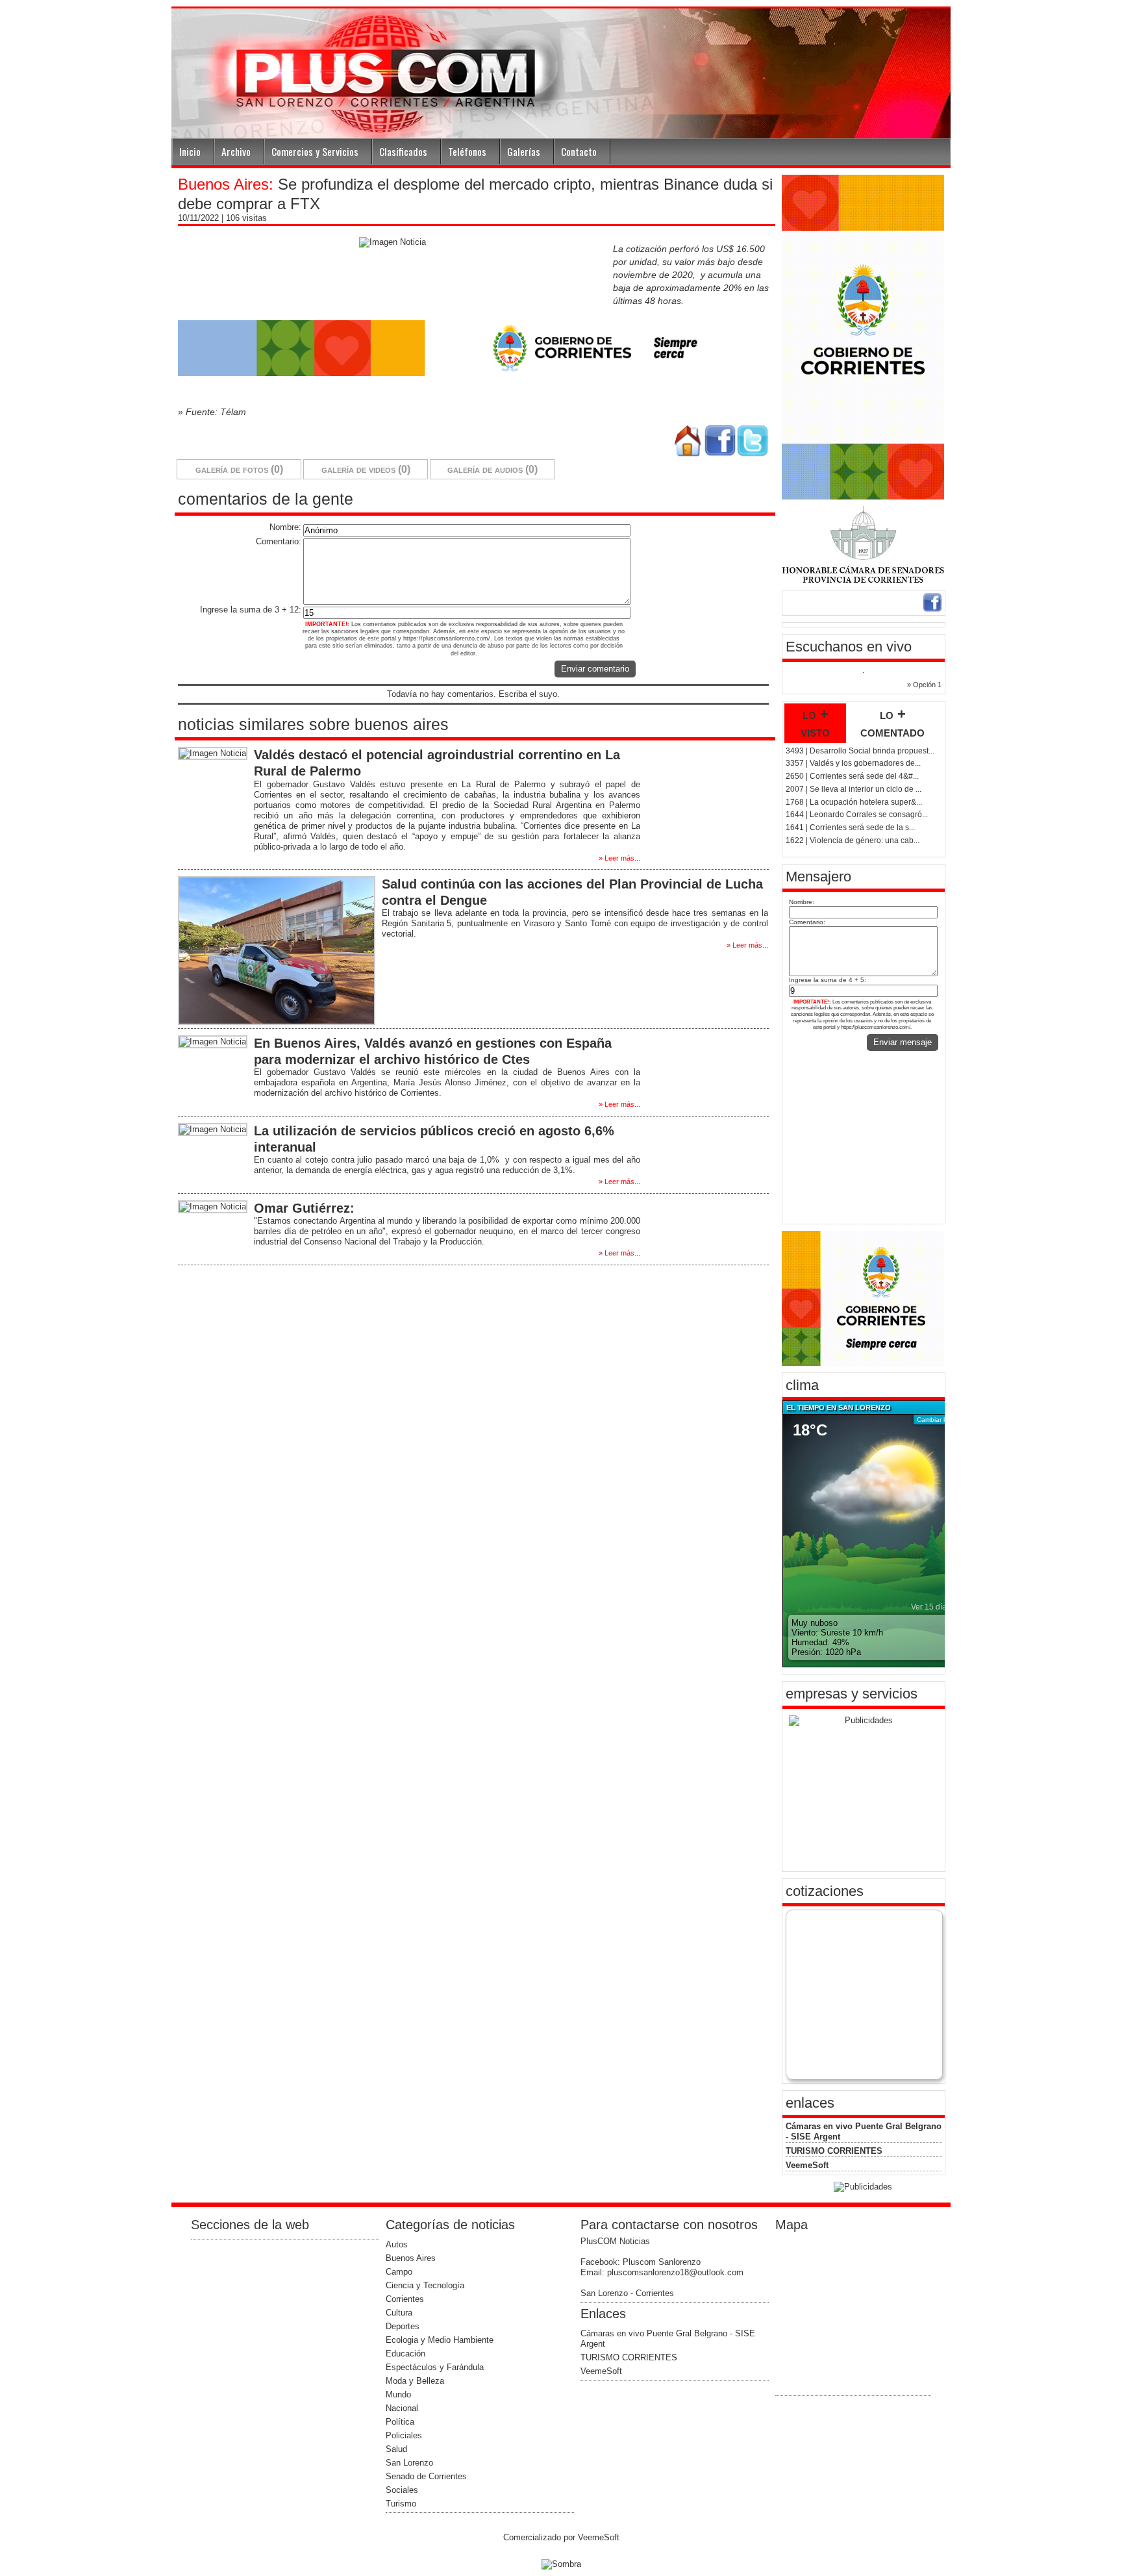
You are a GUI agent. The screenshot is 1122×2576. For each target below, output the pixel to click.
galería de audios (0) (492, 469)
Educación (405, 2354)
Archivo (236, 151)
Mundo (398, 2394)
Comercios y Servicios (315, 151)
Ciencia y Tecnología (425, 2285)
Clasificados (403, 151)
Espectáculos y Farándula (435, 2367)
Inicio (190, 151)
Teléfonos (467, 151)
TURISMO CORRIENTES (834, 2151)
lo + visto (815, 723)
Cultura (399, 2313)
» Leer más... (619, 858)
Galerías (524, 151)
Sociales (402, 2490)
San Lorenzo (409, 2463)
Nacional (402, 2408)
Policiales (404, 2435)
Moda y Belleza (415, 2381)
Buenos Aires (411, 2258)
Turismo (401, 2504)
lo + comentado (892, 723)
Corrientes (405, 2299)
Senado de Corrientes (426, 2476)
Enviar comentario (595, 669)
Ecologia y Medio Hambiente (440, 2340)
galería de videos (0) (366, 469)
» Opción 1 (924, 685)
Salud (396, 2449)
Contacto (579, 151)
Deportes (403, 2326)
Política (400, 2422)
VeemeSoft (807, 2165)
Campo (399, 2272)
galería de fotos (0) (239, 469)
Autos (397, 2244)
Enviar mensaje (903, 1042)
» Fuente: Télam (212, 412)
